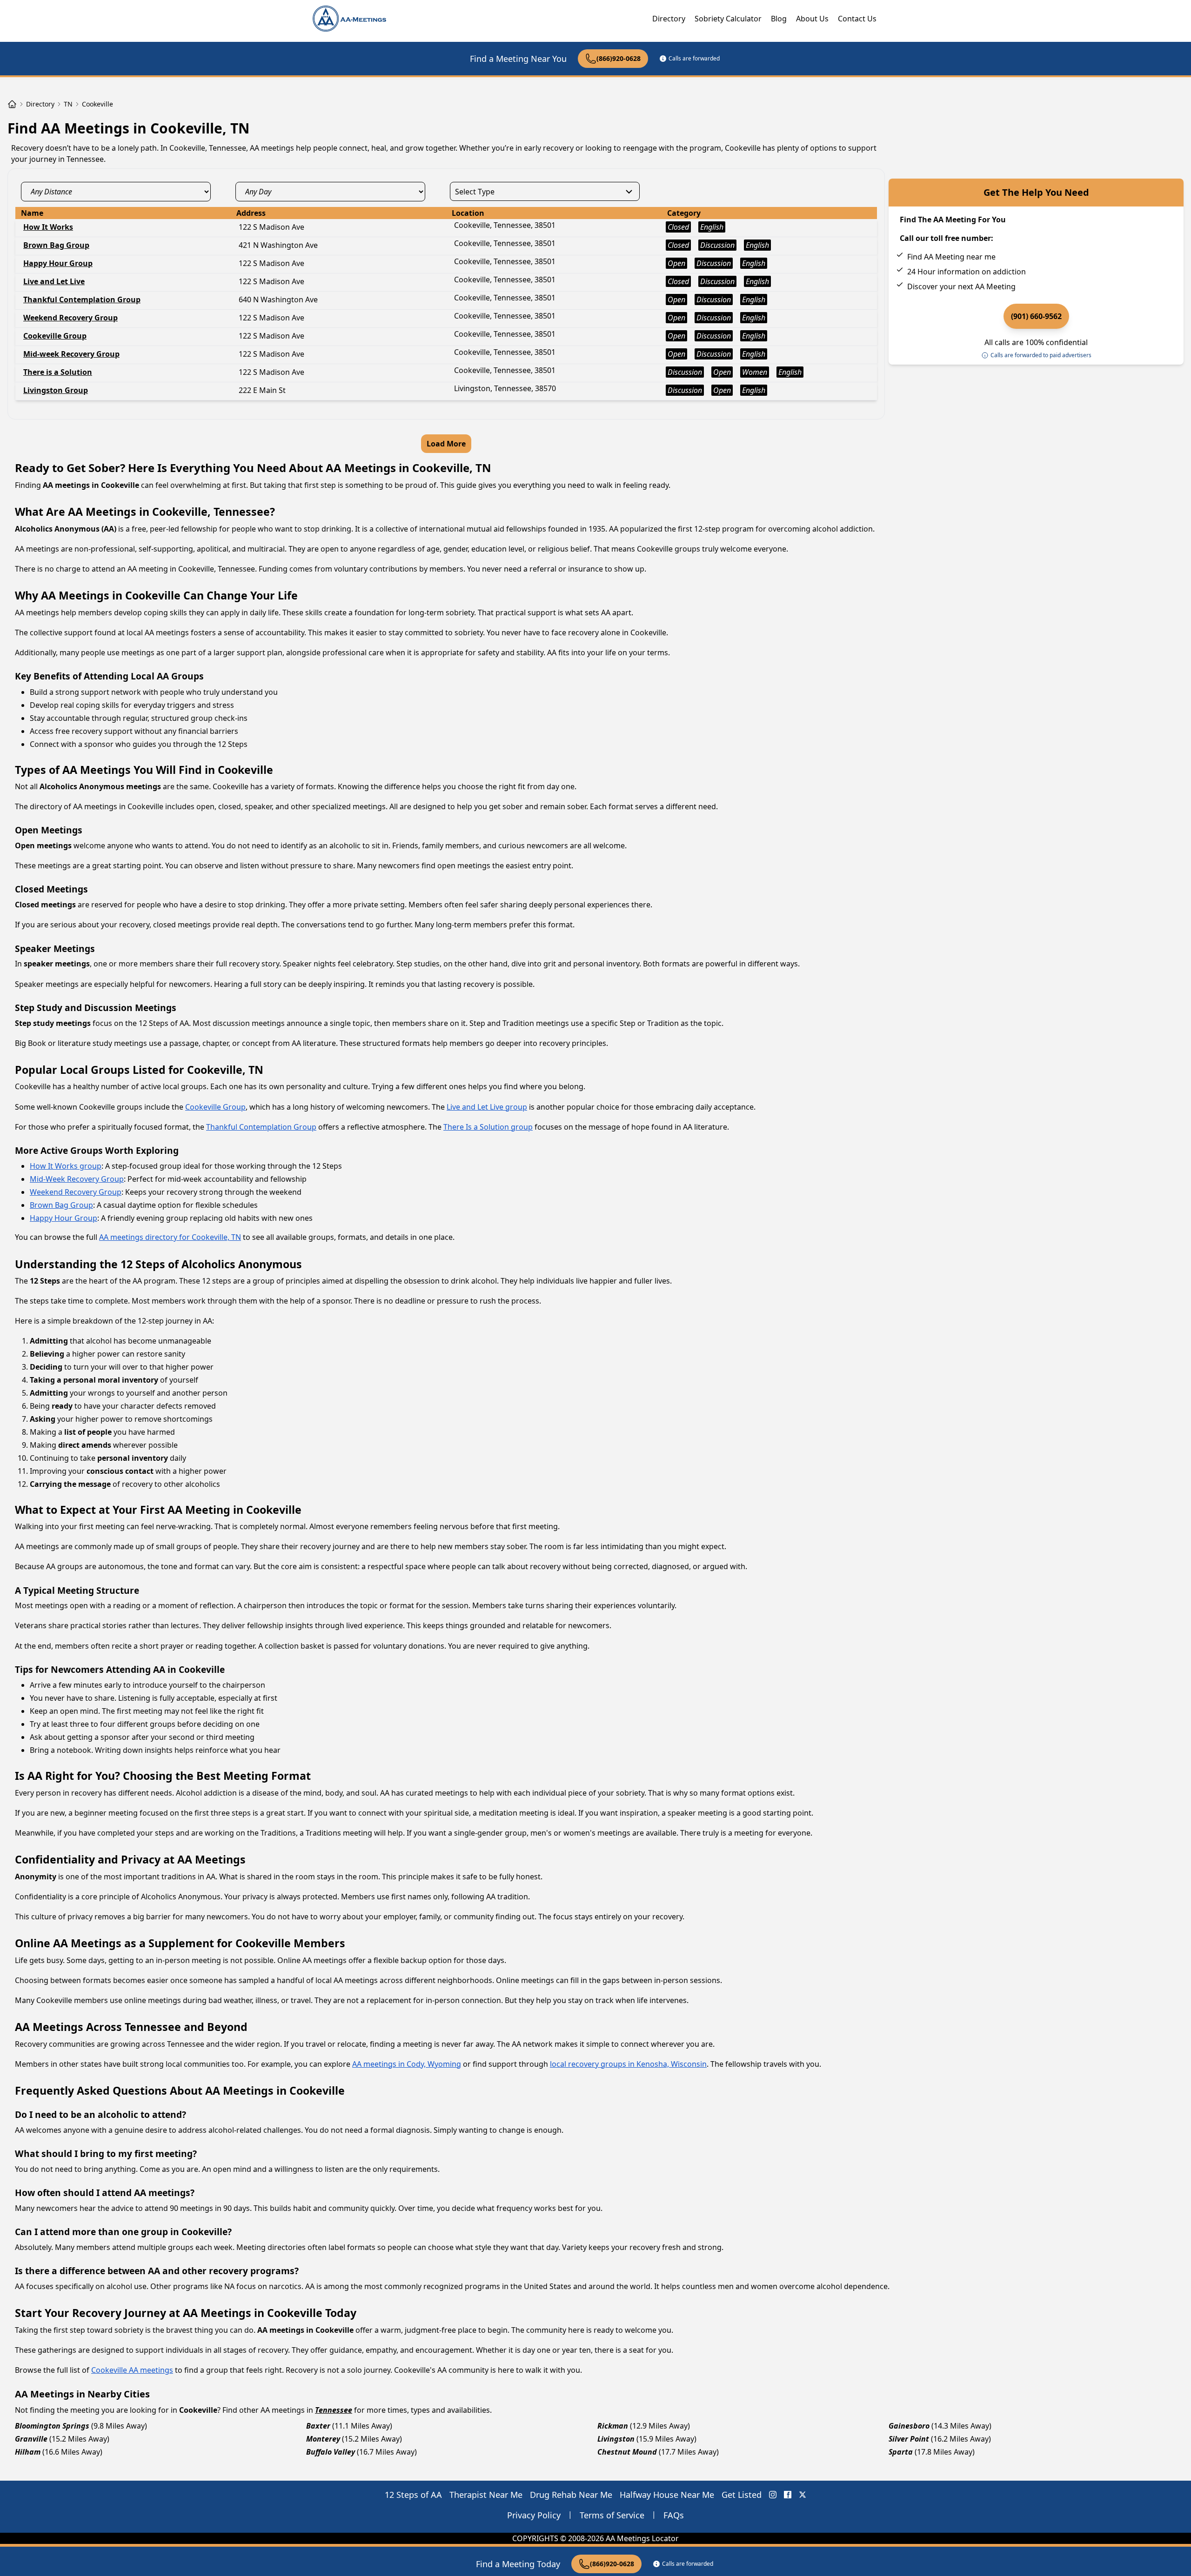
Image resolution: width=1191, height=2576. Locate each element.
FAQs (674, 2515)
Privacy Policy (534, 2515)
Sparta (901, 2452)
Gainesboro (909, 2426)
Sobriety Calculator (728, 19)
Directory (669, 19)
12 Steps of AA (413, 2495)
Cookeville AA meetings (132, 2370)
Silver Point (909, 2439)
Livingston (616, 2439)
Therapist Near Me (486, 2495)
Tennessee (334, 2410)
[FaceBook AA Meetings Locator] (788, 2495)
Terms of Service (612, 2515)
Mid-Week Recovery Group (77, 1179)
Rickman (613, 2426)
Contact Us (857, 19)
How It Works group (66, 1166)
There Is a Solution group (488, 1127)
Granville (31, 2439)
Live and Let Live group (487, 1107)
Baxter (318, 2426)
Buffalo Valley (331, 2452)
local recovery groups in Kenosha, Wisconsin (628, 2064)
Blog (779, 19)
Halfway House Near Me (667, 2495)
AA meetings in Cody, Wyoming (407, 2064)
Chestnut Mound (627, 2452)
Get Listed (742, 2495)
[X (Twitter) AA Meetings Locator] (803, 2495)
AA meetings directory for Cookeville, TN (170, 1237)
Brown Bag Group (61, 1205)
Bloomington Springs (52, 2426)
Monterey (323, 2439)
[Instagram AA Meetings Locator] (773, 2495)
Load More (446, 444)
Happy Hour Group (64, 1218)
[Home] (12, 104)
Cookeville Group (215, 1107)
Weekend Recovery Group (76, 1192)
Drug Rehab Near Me (571, 2495)
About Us (812, 19)
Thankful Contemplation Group (261, 1127)
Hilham (28, 2452)
